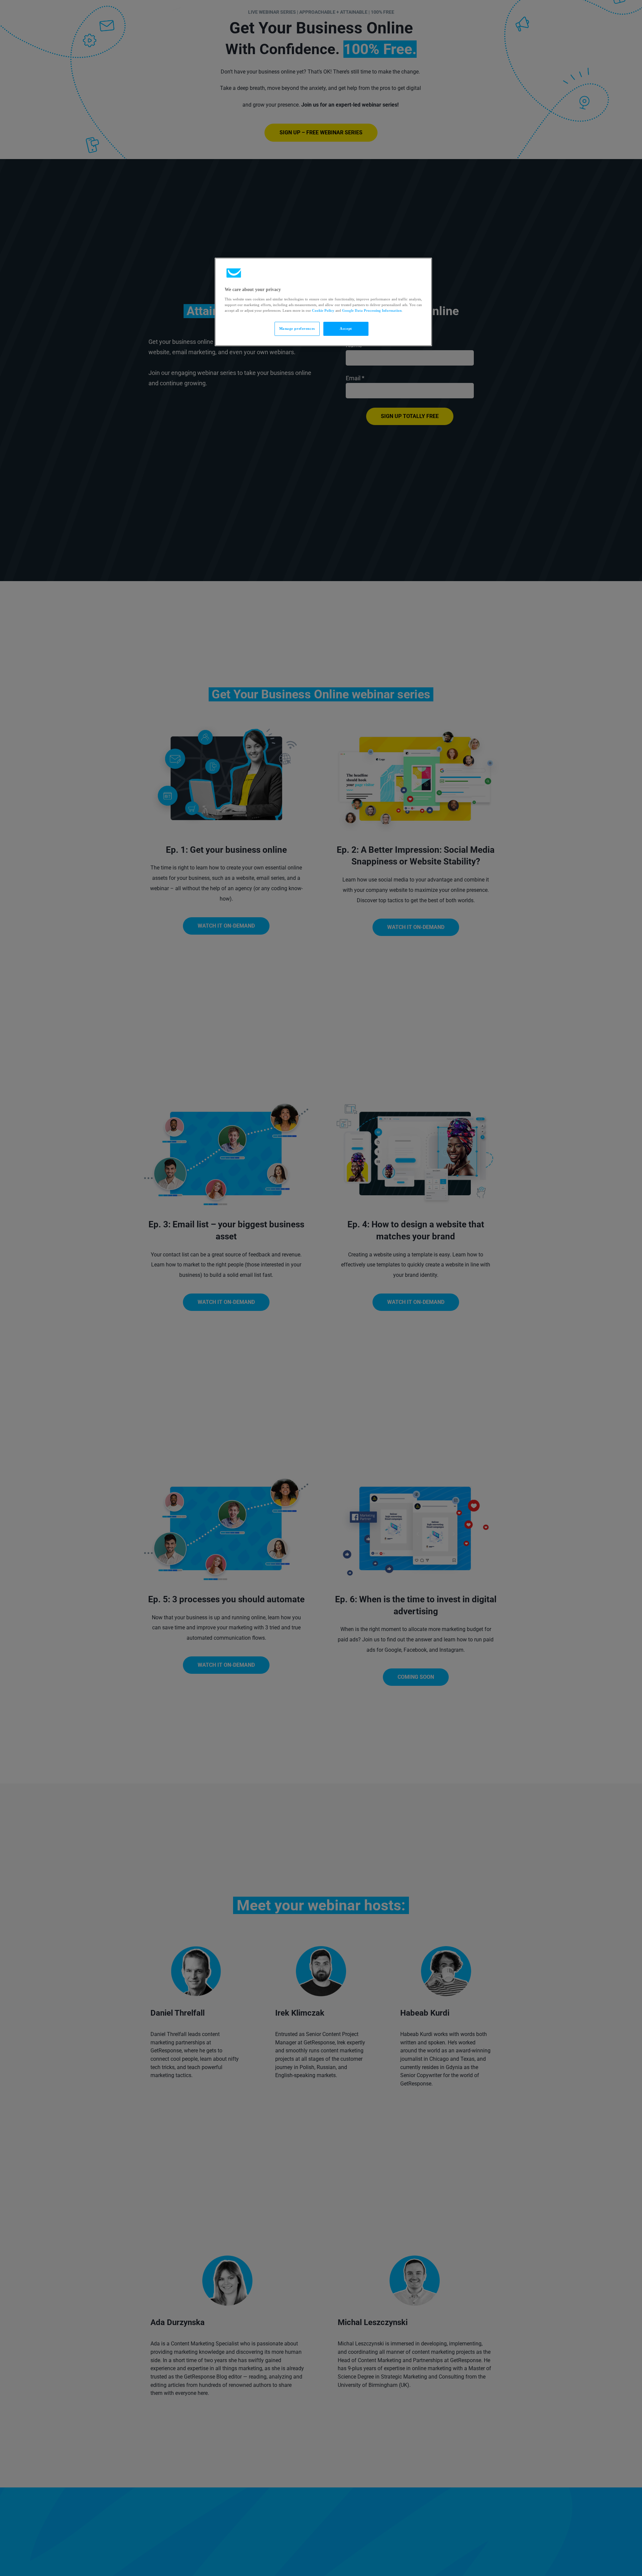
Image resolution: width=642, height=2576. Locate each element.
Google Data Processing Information (372, 310)
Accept (346, 328)
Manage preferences (297, 328)
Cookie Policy (323, 310)
